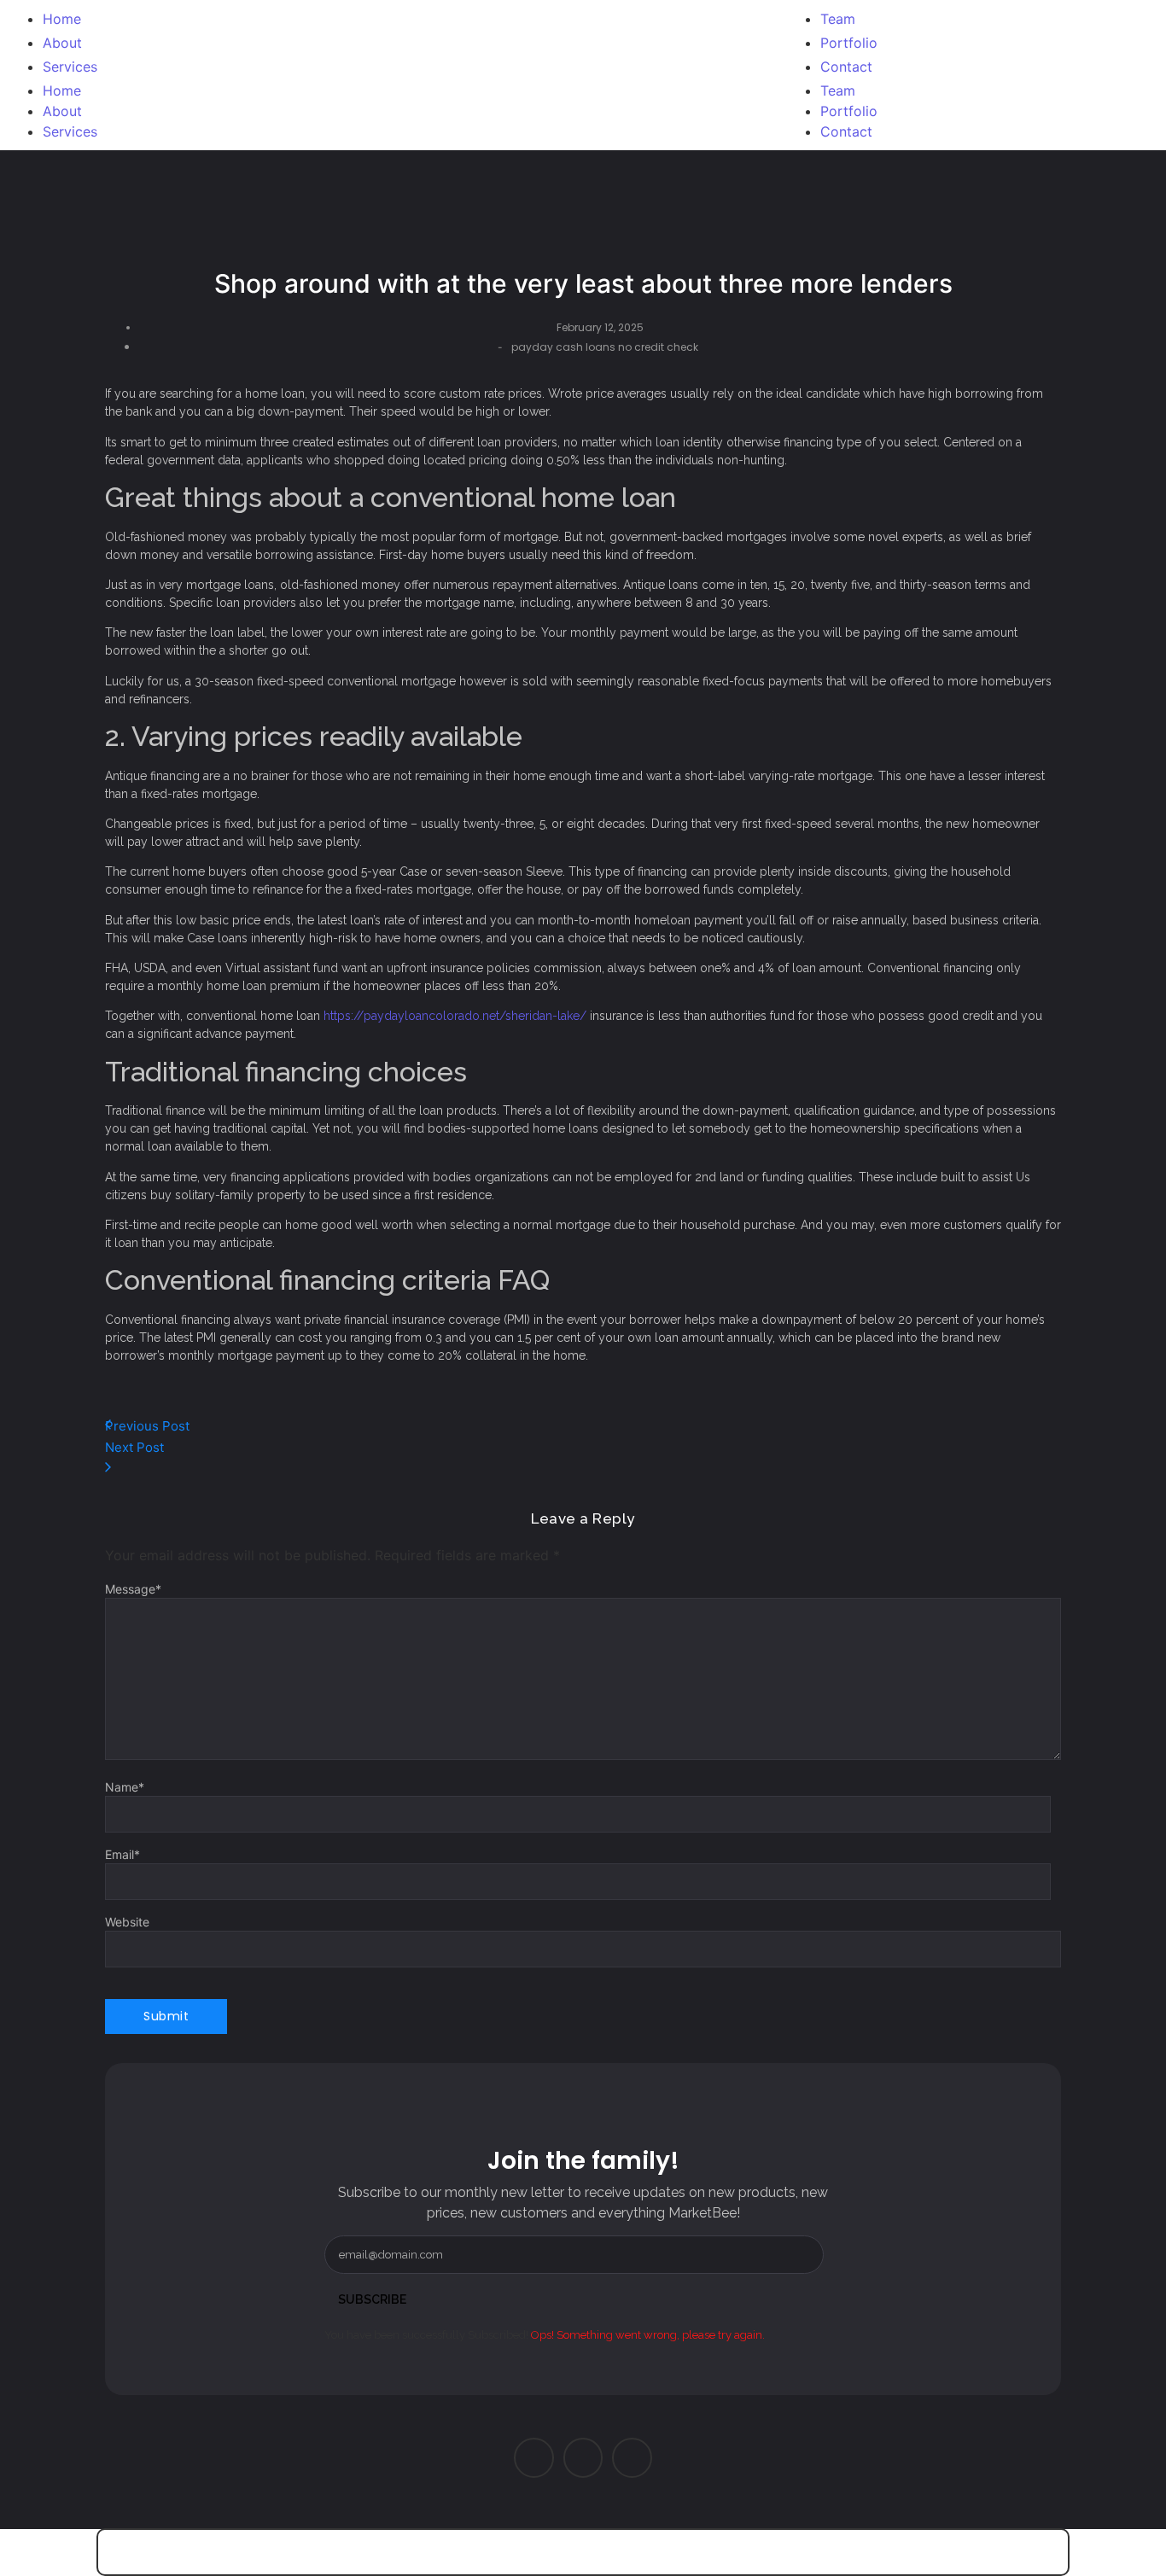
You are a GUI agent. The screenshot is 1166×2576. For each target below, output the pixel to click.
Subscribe (372, 2299)
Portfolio (849, 111)
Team (838, 90)
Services (70, 131)
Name (125, 1787)
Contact (846, 131)
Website (127, 1922)
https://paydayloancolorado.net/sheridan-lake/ (455, 1016)
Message (133, 1589)
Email (122, 1855)
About (62, 111)
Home (62, 90)
